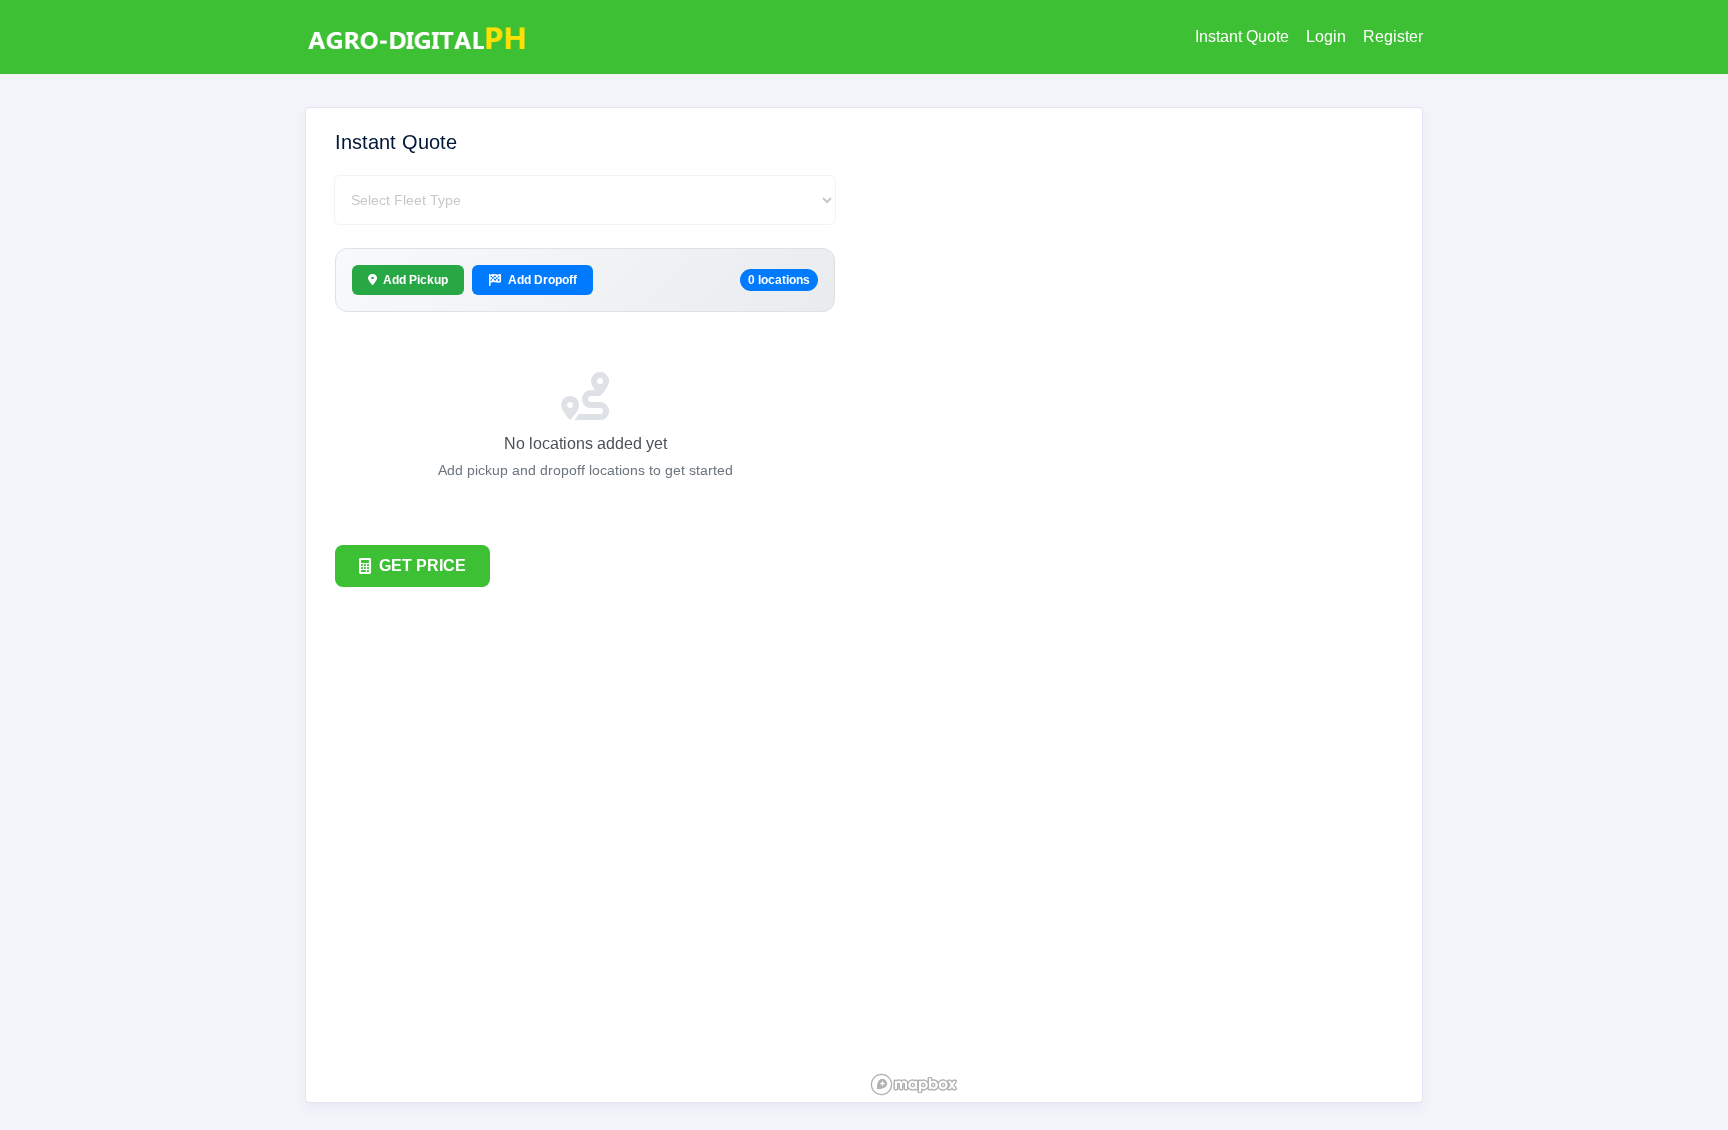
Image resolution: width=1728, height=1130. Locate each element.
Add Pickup (415, 280)
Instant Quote (1242, 36)
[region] (1143, 605)
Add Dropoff (542, 280)
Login (1326, 36)
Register (1393, 36)
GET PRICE (422, 565)
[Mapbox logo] (914, 1084)
